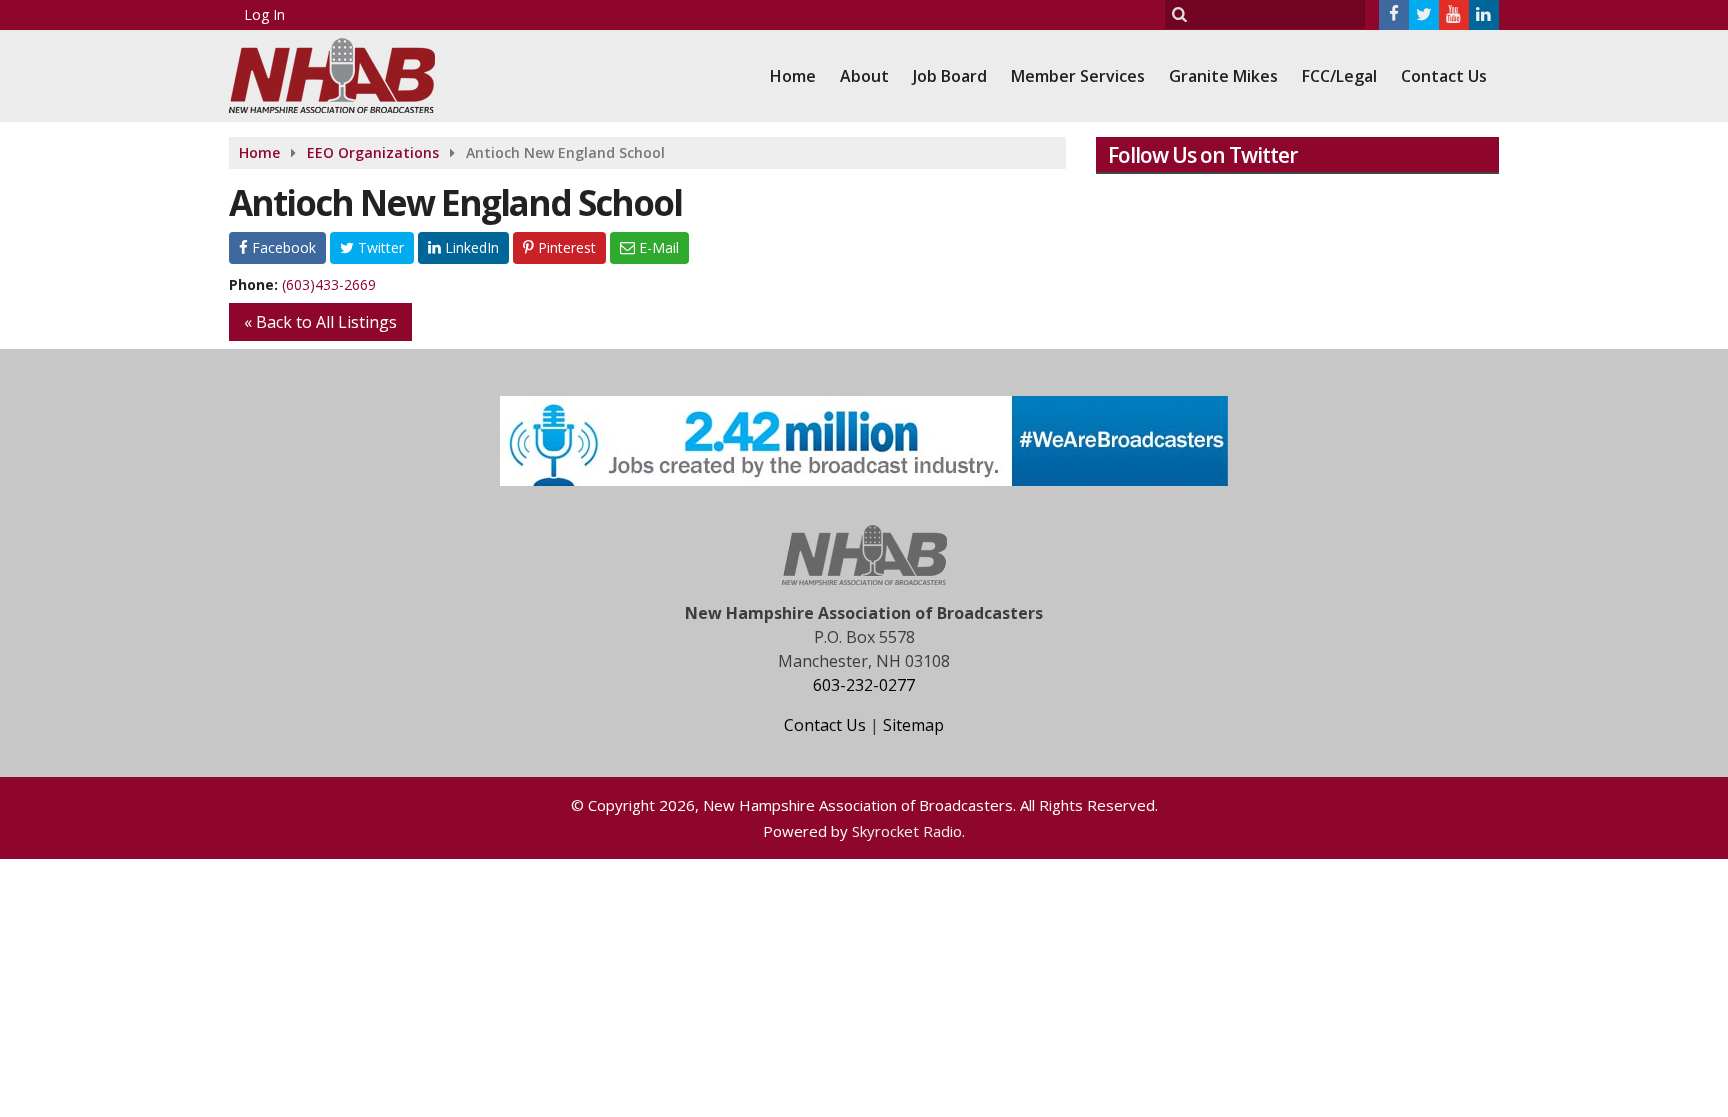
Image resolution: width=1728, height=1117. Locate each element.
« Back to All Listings (320, 322)
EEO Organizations (373, 152)
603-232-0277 (864, 685)
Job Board (950, 76)
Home (793, 76)
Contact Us (1444, 76)
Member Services (1078, 76)
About (864, 76)
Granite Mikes (1223, 76)
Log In (264, 14)
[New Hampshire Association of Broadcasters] (347, 73)
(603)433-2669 (329, 284)
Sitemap (913, 725)
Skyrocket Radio (907, 831)
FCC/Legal (1339, 76)
